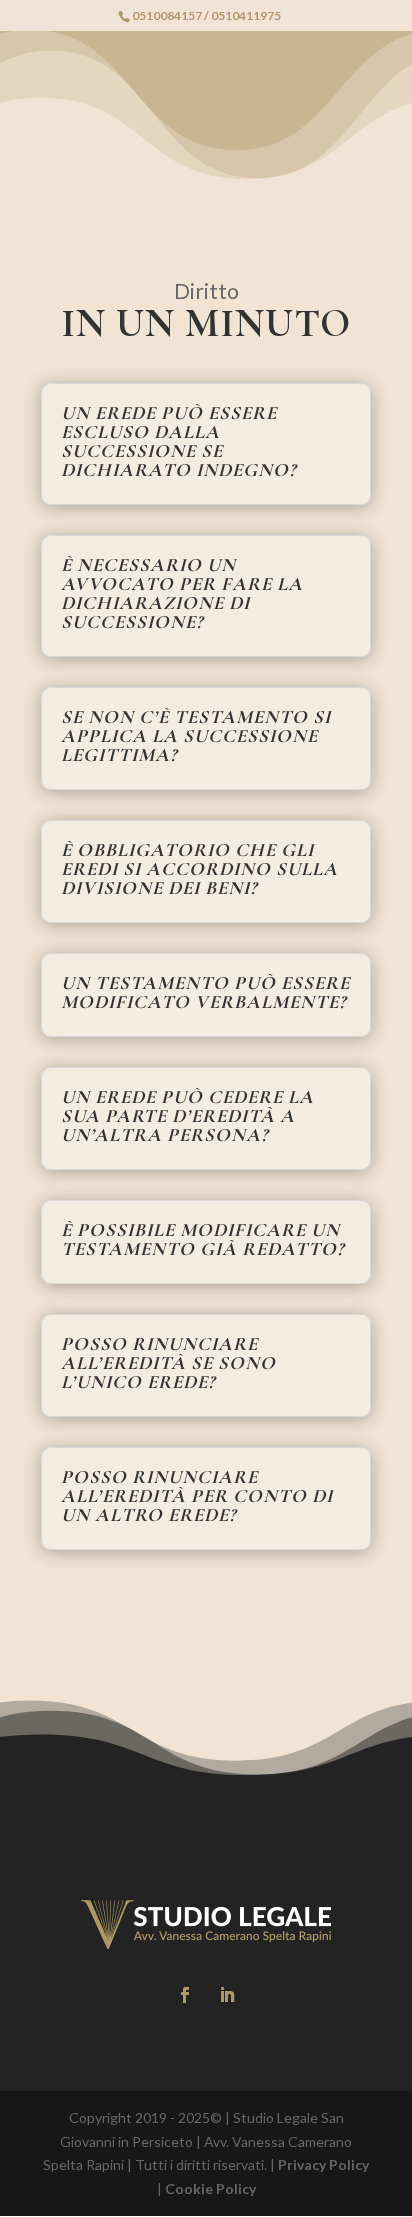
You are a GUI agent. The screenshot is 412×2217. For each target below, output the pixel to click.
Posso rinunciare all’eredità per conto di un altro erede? (197, 1495)
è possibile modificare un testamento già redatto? (202, 1239)
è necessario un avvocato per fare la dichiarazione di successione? (182, 593)
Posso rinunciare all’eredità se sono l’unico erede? (168, 1362)
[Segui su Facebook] (185, 1995)
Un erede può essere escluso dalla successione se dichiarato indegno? (178, 441)
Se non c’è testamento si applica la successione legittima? (196, 735)
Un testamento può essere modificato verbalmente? (205, 992)
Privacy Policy (323, 2164)
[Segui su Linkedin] (227, 1995)
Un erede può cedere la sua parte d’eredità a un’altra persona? (187, 1115)
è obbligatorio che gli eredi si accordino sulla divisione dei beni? (199, 868)
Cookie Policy (210, 2188)
